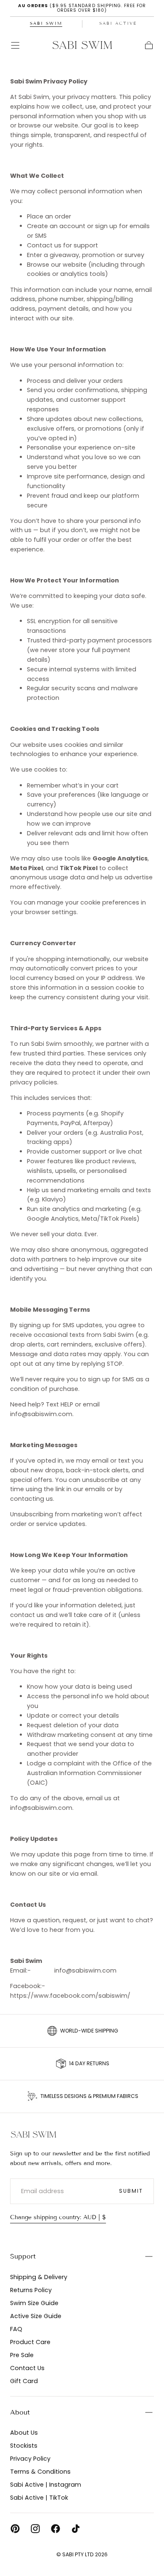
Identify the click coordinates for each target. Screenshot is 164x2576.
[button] (15, 45)
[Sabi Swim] (33, 2134)
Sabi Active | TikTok (39, 2498)
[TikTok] (76, 2529)
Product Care (30, 2342)
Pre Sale (22, 2355)
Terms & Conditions (40, 2472)
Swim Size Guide (34, 2303)
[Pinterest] (15, 2529)
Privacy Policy (30, 2459)
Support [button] (23, 2256)
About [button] (20, 2412)
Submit (131, 2191)
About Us (24, 2433)
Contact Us (27, 2368)
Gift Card (24, 2381)
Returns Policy (31, 2290)
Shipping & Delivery (39, 2277)
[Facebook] (56, 2529)
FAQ (16, 2329)
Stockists (24, 2446)
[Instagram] (35, 2529)
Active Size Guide (36, 2316)
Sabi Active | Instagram (46, 2485)
